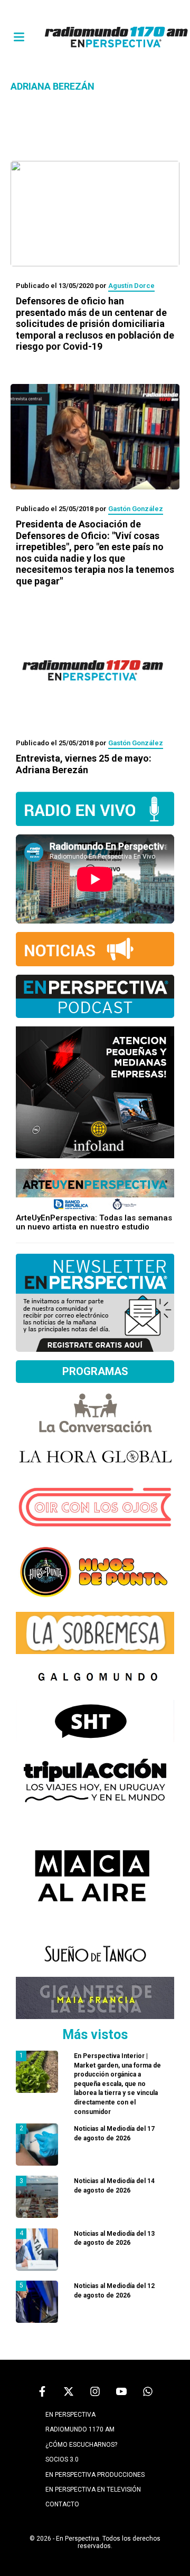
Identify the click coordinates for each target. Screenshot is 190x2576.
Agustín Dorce (131, 286)
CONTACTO (62, 2504)
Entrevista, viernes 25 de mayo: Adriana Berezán (84, 764)
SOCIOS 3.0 (62, 2459)
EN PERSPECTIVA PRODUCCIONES (95, 2475)
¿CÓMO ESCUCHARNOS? (81, 2445)
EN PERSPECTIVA (70, 2415)
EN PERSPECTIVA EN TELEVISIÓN (93, 2490)
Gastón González (136, 509)
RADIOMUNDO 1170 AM (80, 2429)
